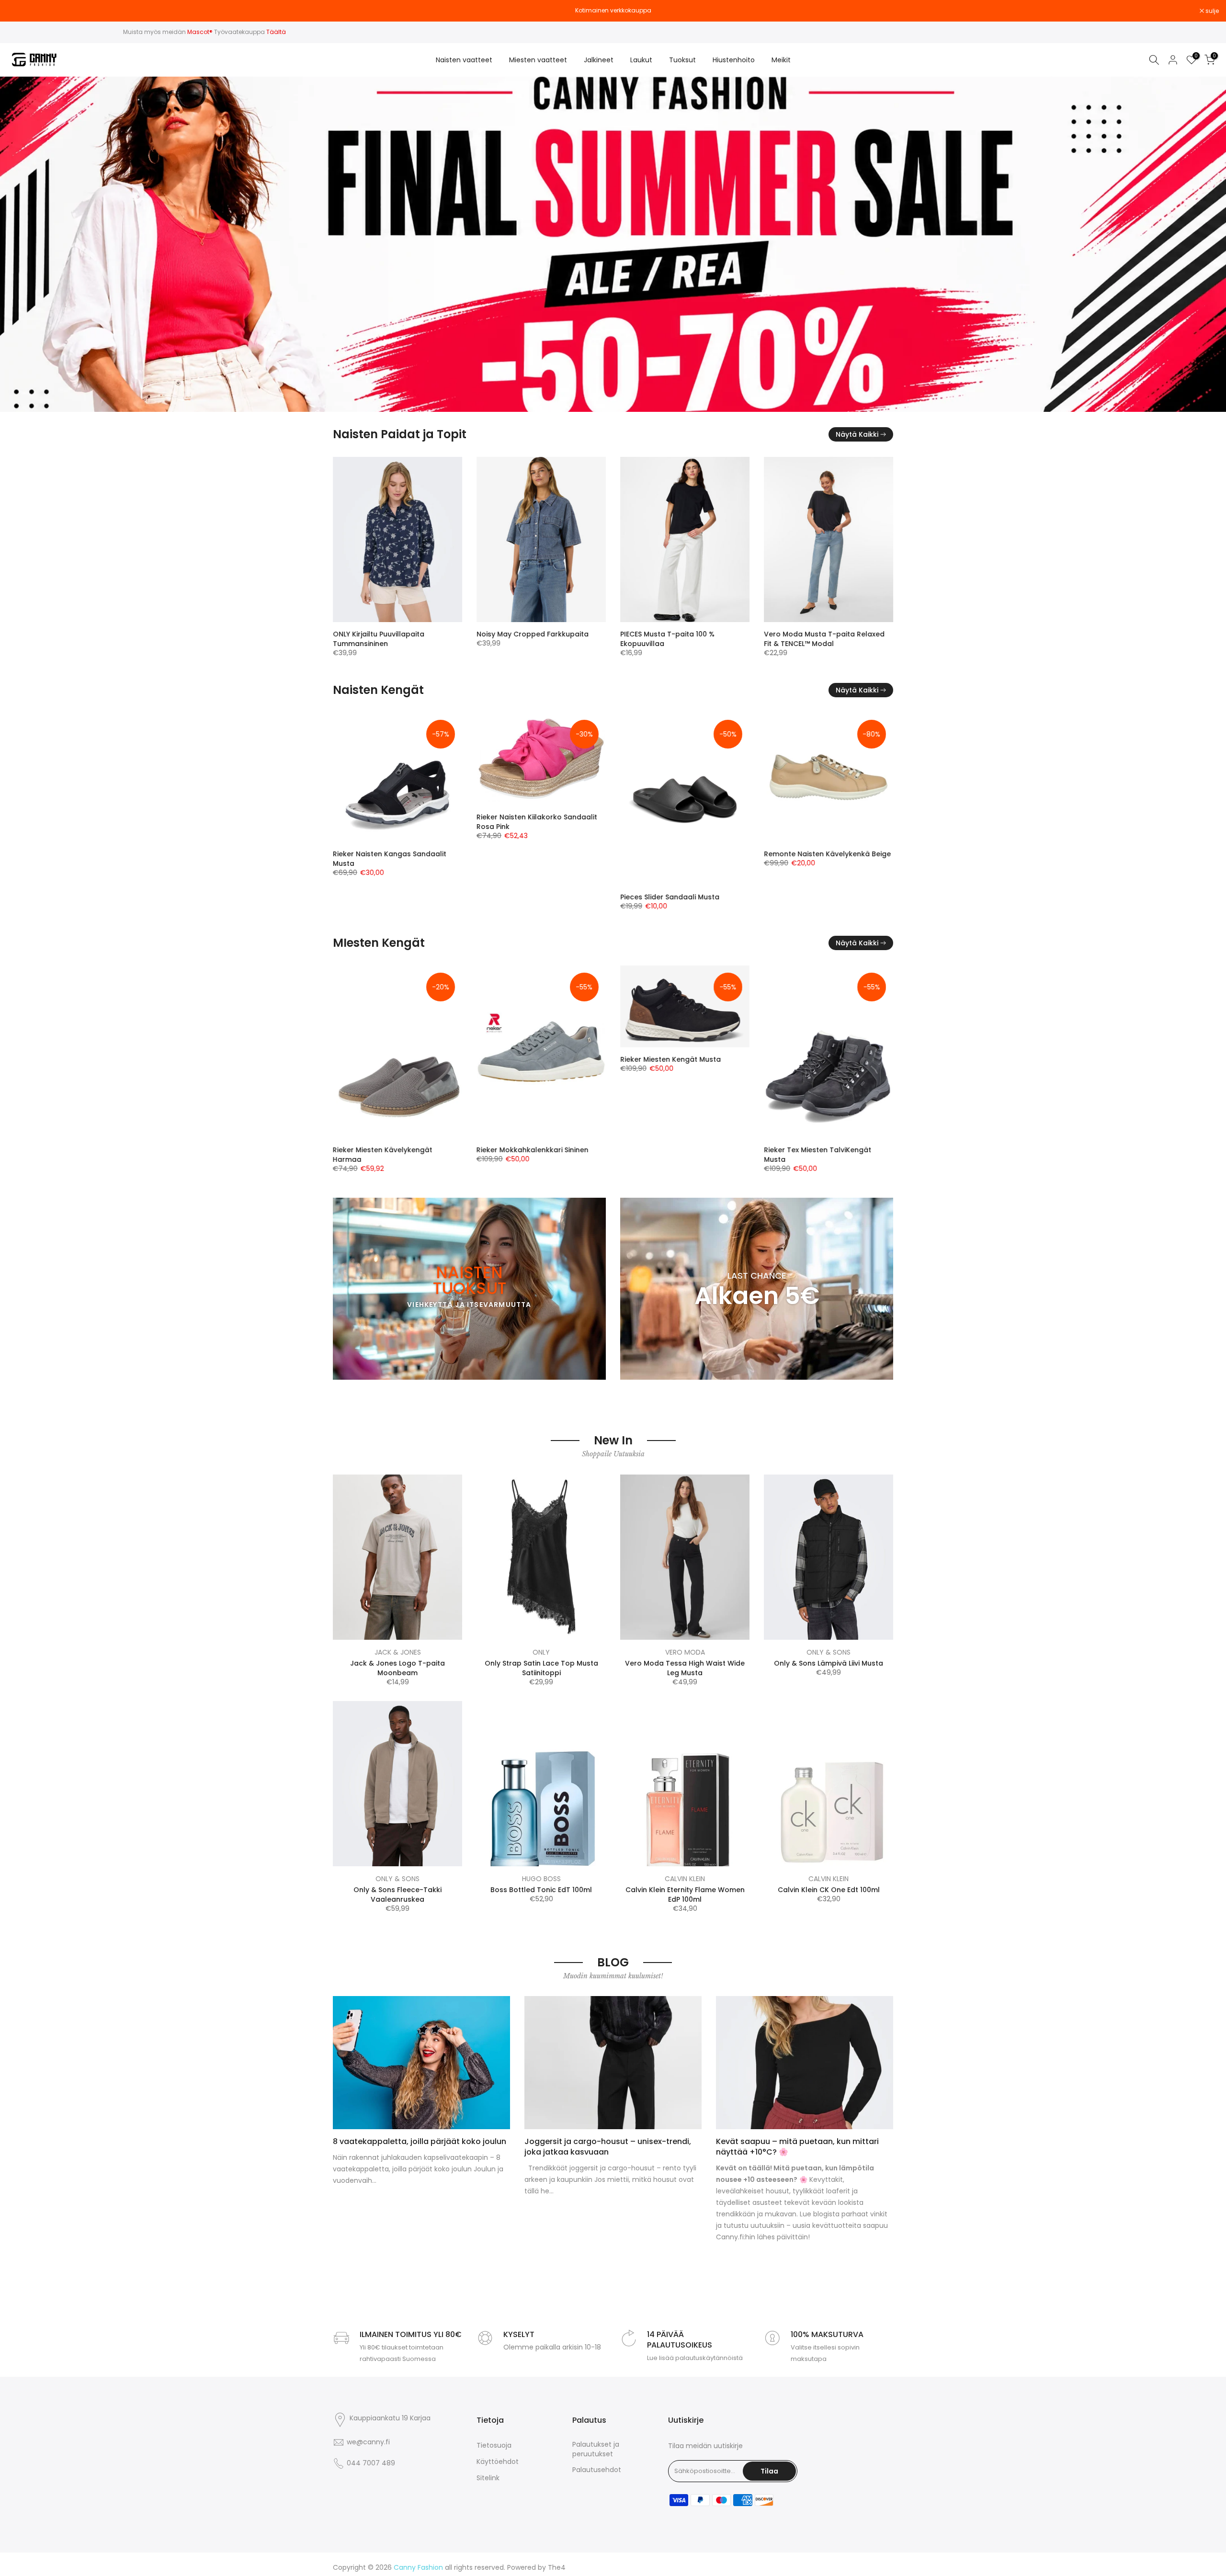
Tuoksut (682, 60)
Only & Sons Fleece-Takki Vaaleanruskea (397, 1895)
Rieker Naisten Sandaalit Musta (674, 817)
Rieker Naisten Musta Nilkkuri (382, 854)
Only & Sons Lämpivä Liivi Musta (829, 1663)
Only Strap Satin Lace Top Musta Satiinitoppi (541, 1668)
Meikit (781, 60)
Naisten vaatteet (464, 60)
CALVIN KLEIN (685, 1879)
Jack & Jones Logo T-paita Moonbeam (397, 1668)
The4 (557, 2568)
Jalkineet (599, 60)
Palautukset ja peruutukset (596, 2449)
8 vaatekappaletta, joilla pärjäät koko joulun (420, 2141)
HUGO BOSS (541, 1879)
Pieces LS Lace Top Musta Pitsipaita (825, 634)
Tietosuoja (494, 2445)
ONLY (541, 1652)
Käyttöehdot (498, 2462)
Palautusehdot (597, 2470)
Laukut (641, 60)
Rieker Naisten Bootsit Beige (525, 897)
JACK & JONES (398, 1652)
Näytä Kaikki (857, 434)
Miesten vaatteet (538, 60)
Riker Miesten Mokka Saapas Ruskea (827, 1150)
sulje (19, 11)
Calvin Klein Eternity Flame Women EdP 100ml (685, 1895)
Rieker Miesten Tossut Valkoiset (675, 1150)
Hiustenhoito (734, 60)
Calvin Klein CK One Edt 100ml (829, 1890)
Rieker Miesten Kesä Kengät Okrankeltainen (525, 1075)
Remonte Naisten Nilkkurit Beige (819, 897)
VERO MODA (685, 1652)
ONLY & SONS (829, 1652)
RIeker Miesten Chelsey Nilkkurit (387, 1107)
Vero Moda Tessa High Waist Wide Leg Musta (685, 1668)
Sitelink (488, 2478)
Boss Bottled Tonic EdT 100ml (541, 1890)
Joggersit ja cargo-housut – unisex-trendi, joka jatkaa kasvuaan (608, 2147)
